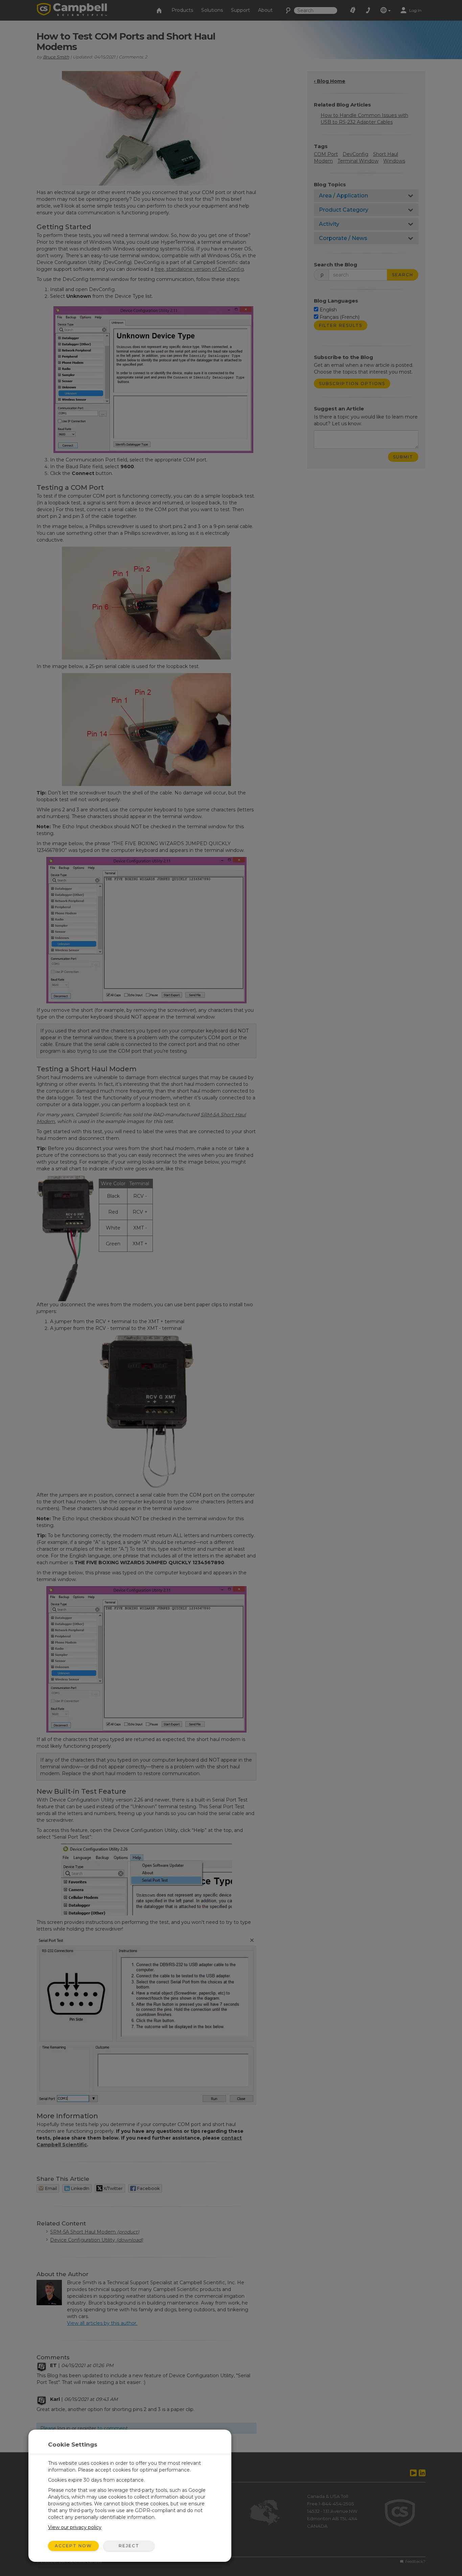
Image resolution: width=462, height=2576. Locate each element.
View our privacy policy (75, 2527)
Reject (129, 2546)
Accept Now (73, 2546)
